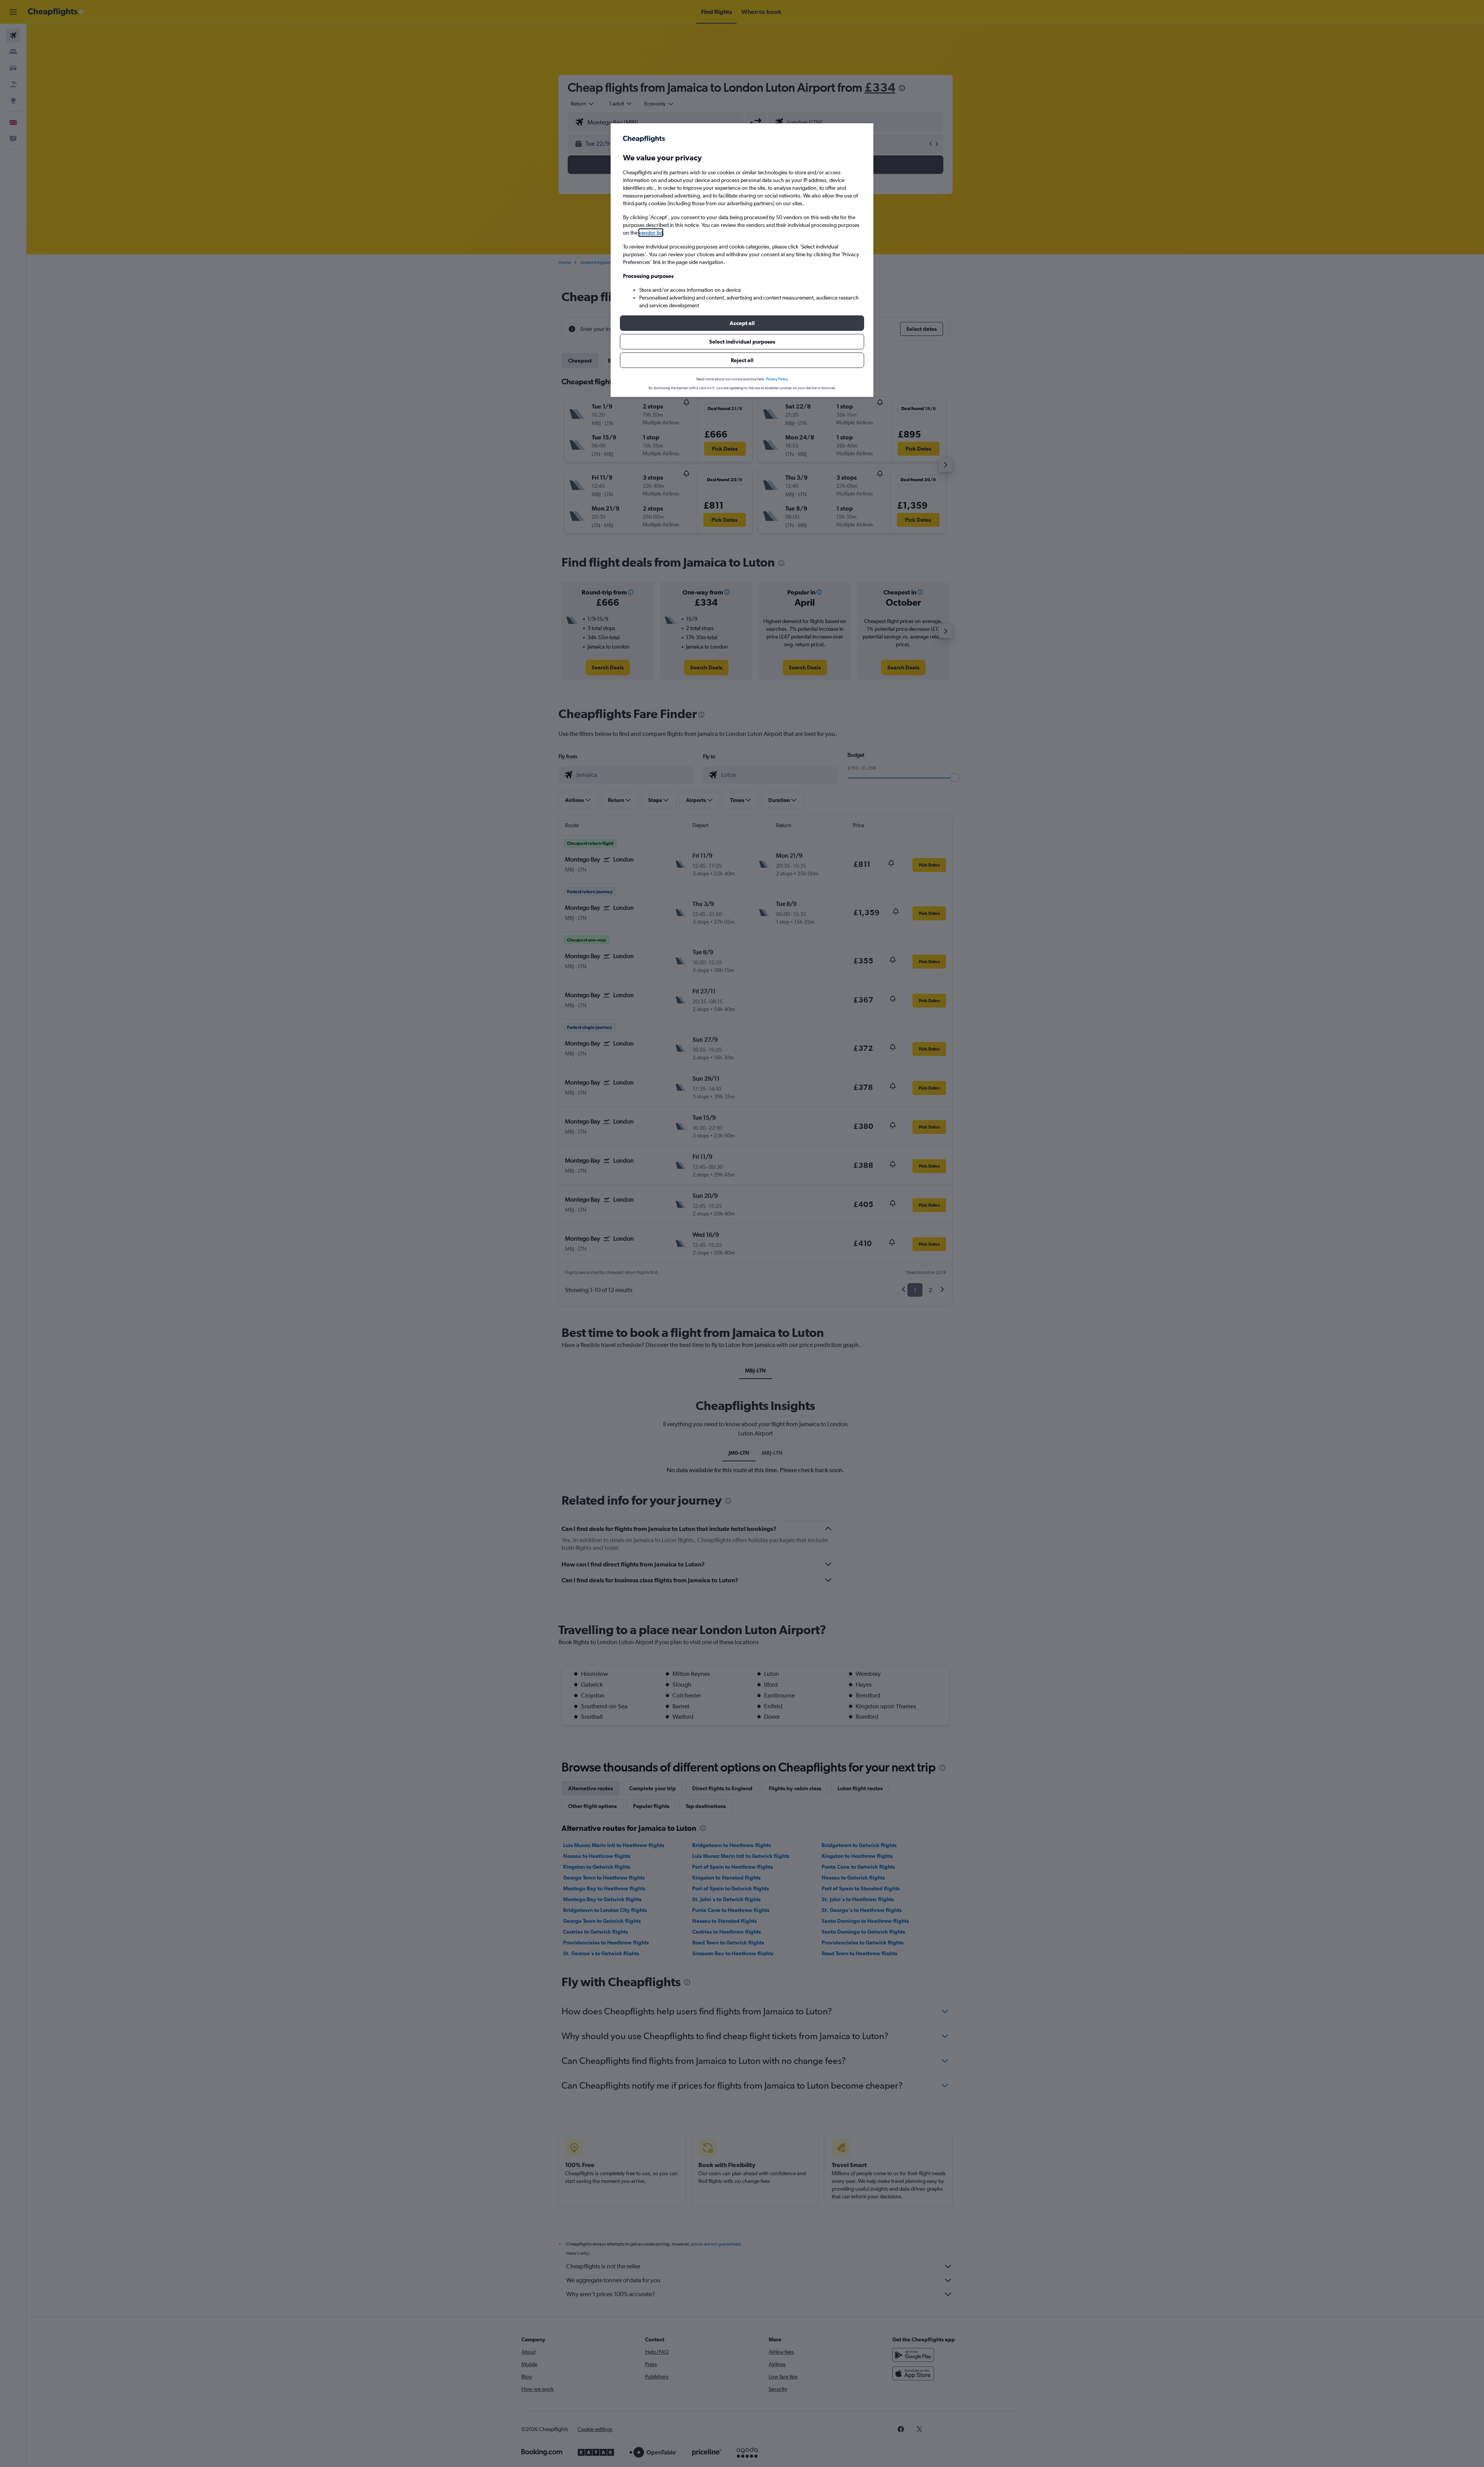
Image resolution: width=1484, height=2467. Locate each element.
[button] (742, 323)
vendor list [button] (651, 233)
